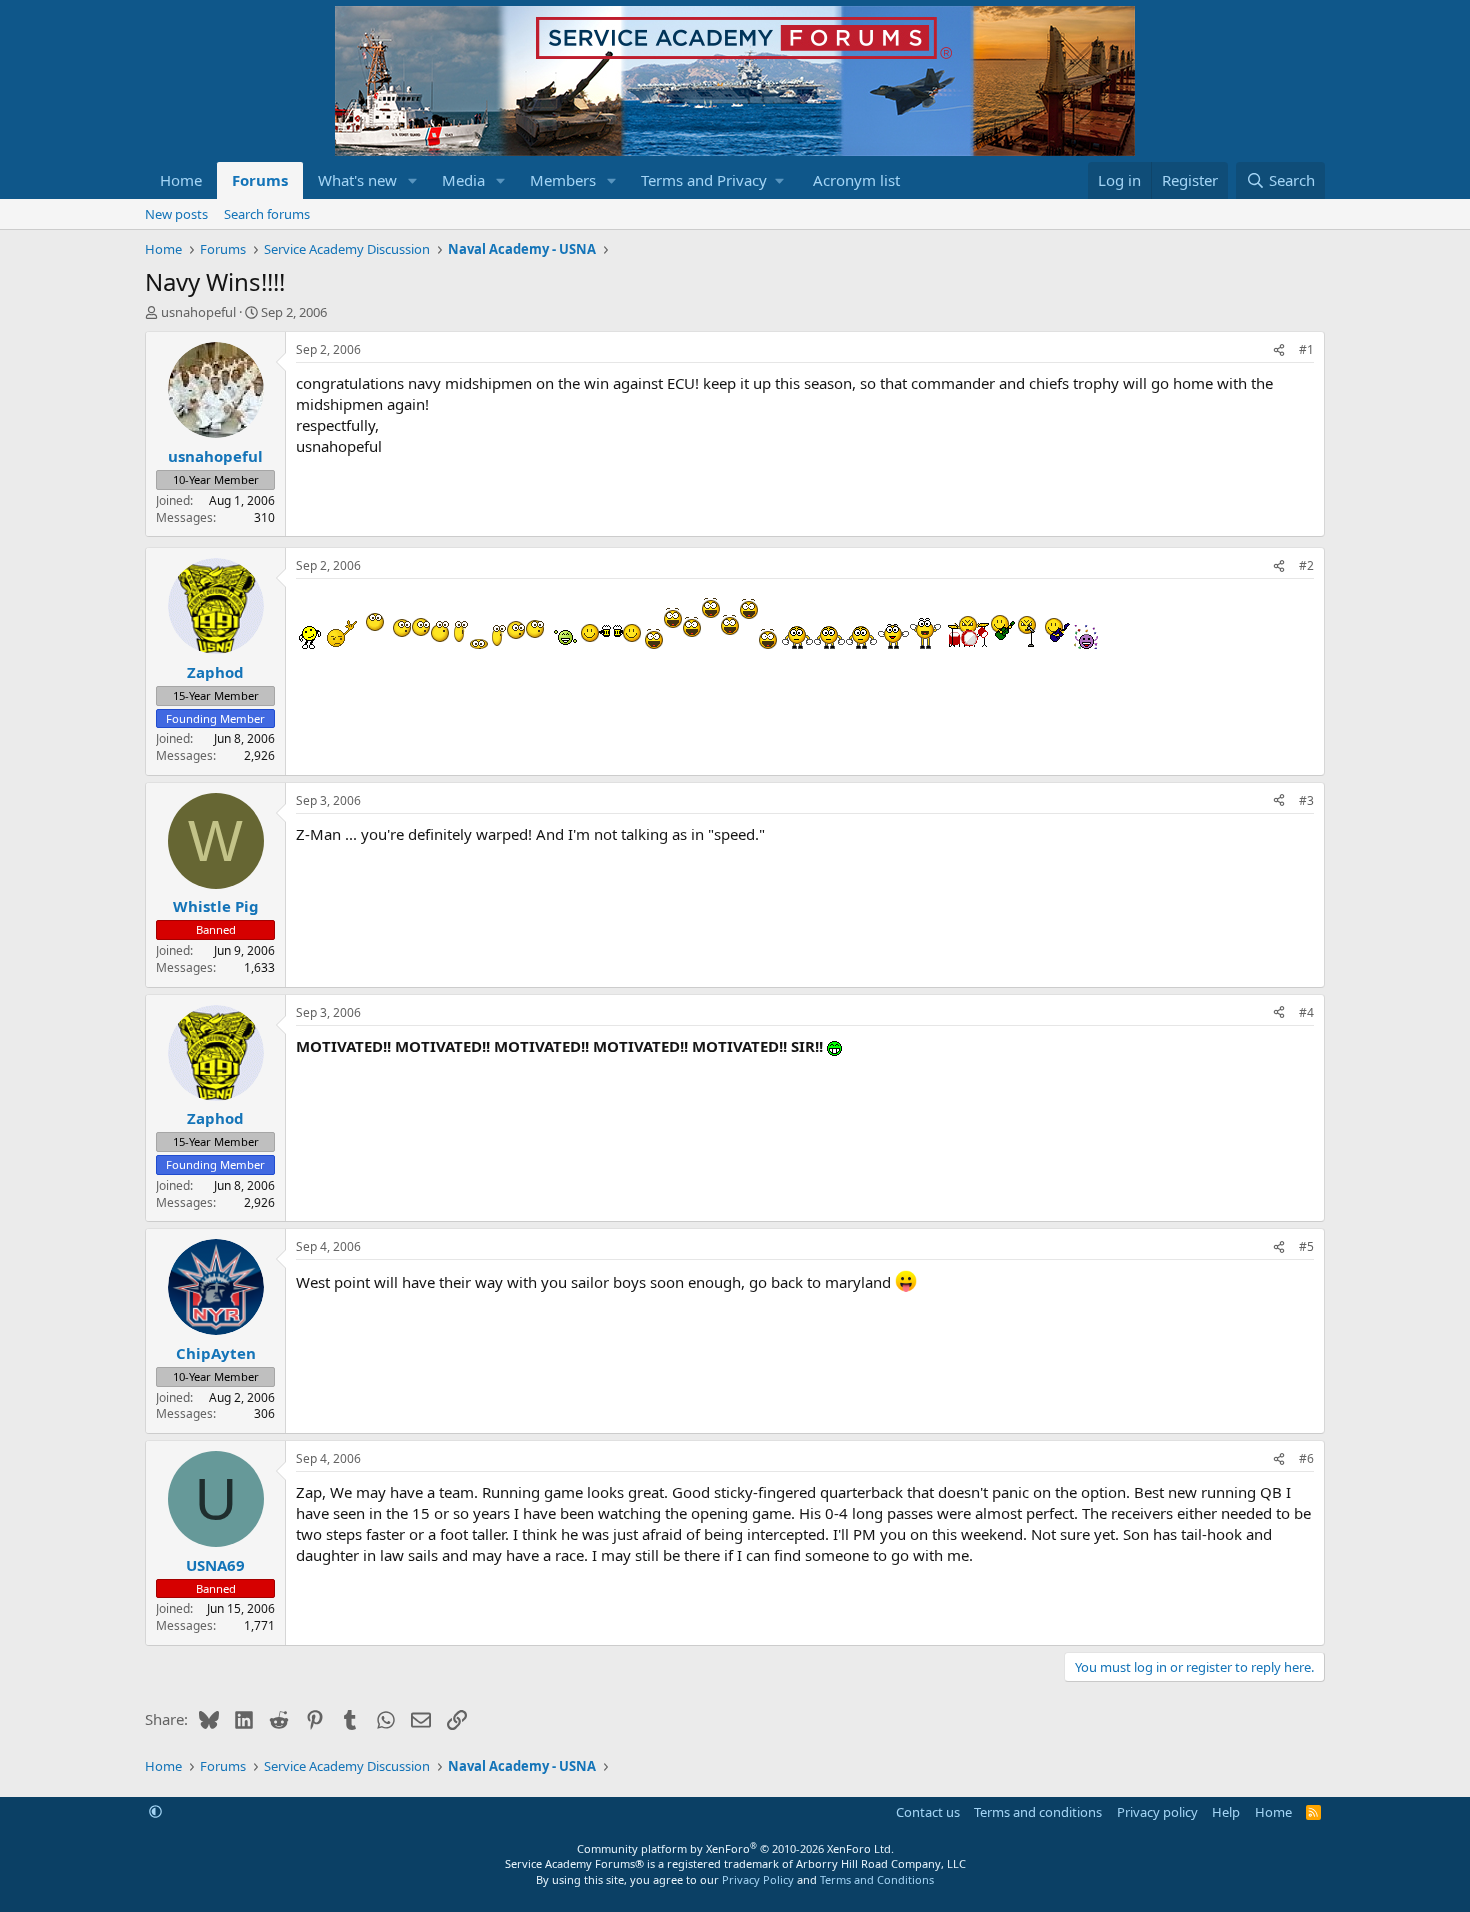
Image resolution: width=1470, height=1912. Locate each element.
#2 (1306, 565)
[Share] (1279, 350)
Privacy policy (1157, 1812)
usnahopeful (198, 312)
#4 (1306, 1012)
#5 (1306, 1246)
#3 (1306, 800)
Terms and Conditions (877, 1879)
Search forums (267, 214)
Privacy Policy (758, 1879)
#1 (1306, 349)
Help (1226, 1812)
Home (181, 180)
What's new (357, 180)
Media (463, 180)
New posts (176, 214)
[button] (413, 180)
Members (563, 180)
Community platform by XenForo (735, 1848)
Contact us (928, 1812)
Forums (260, 180)
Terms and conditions (1038, 1812)
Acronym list (856, 180)
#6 (1306, 1458)
